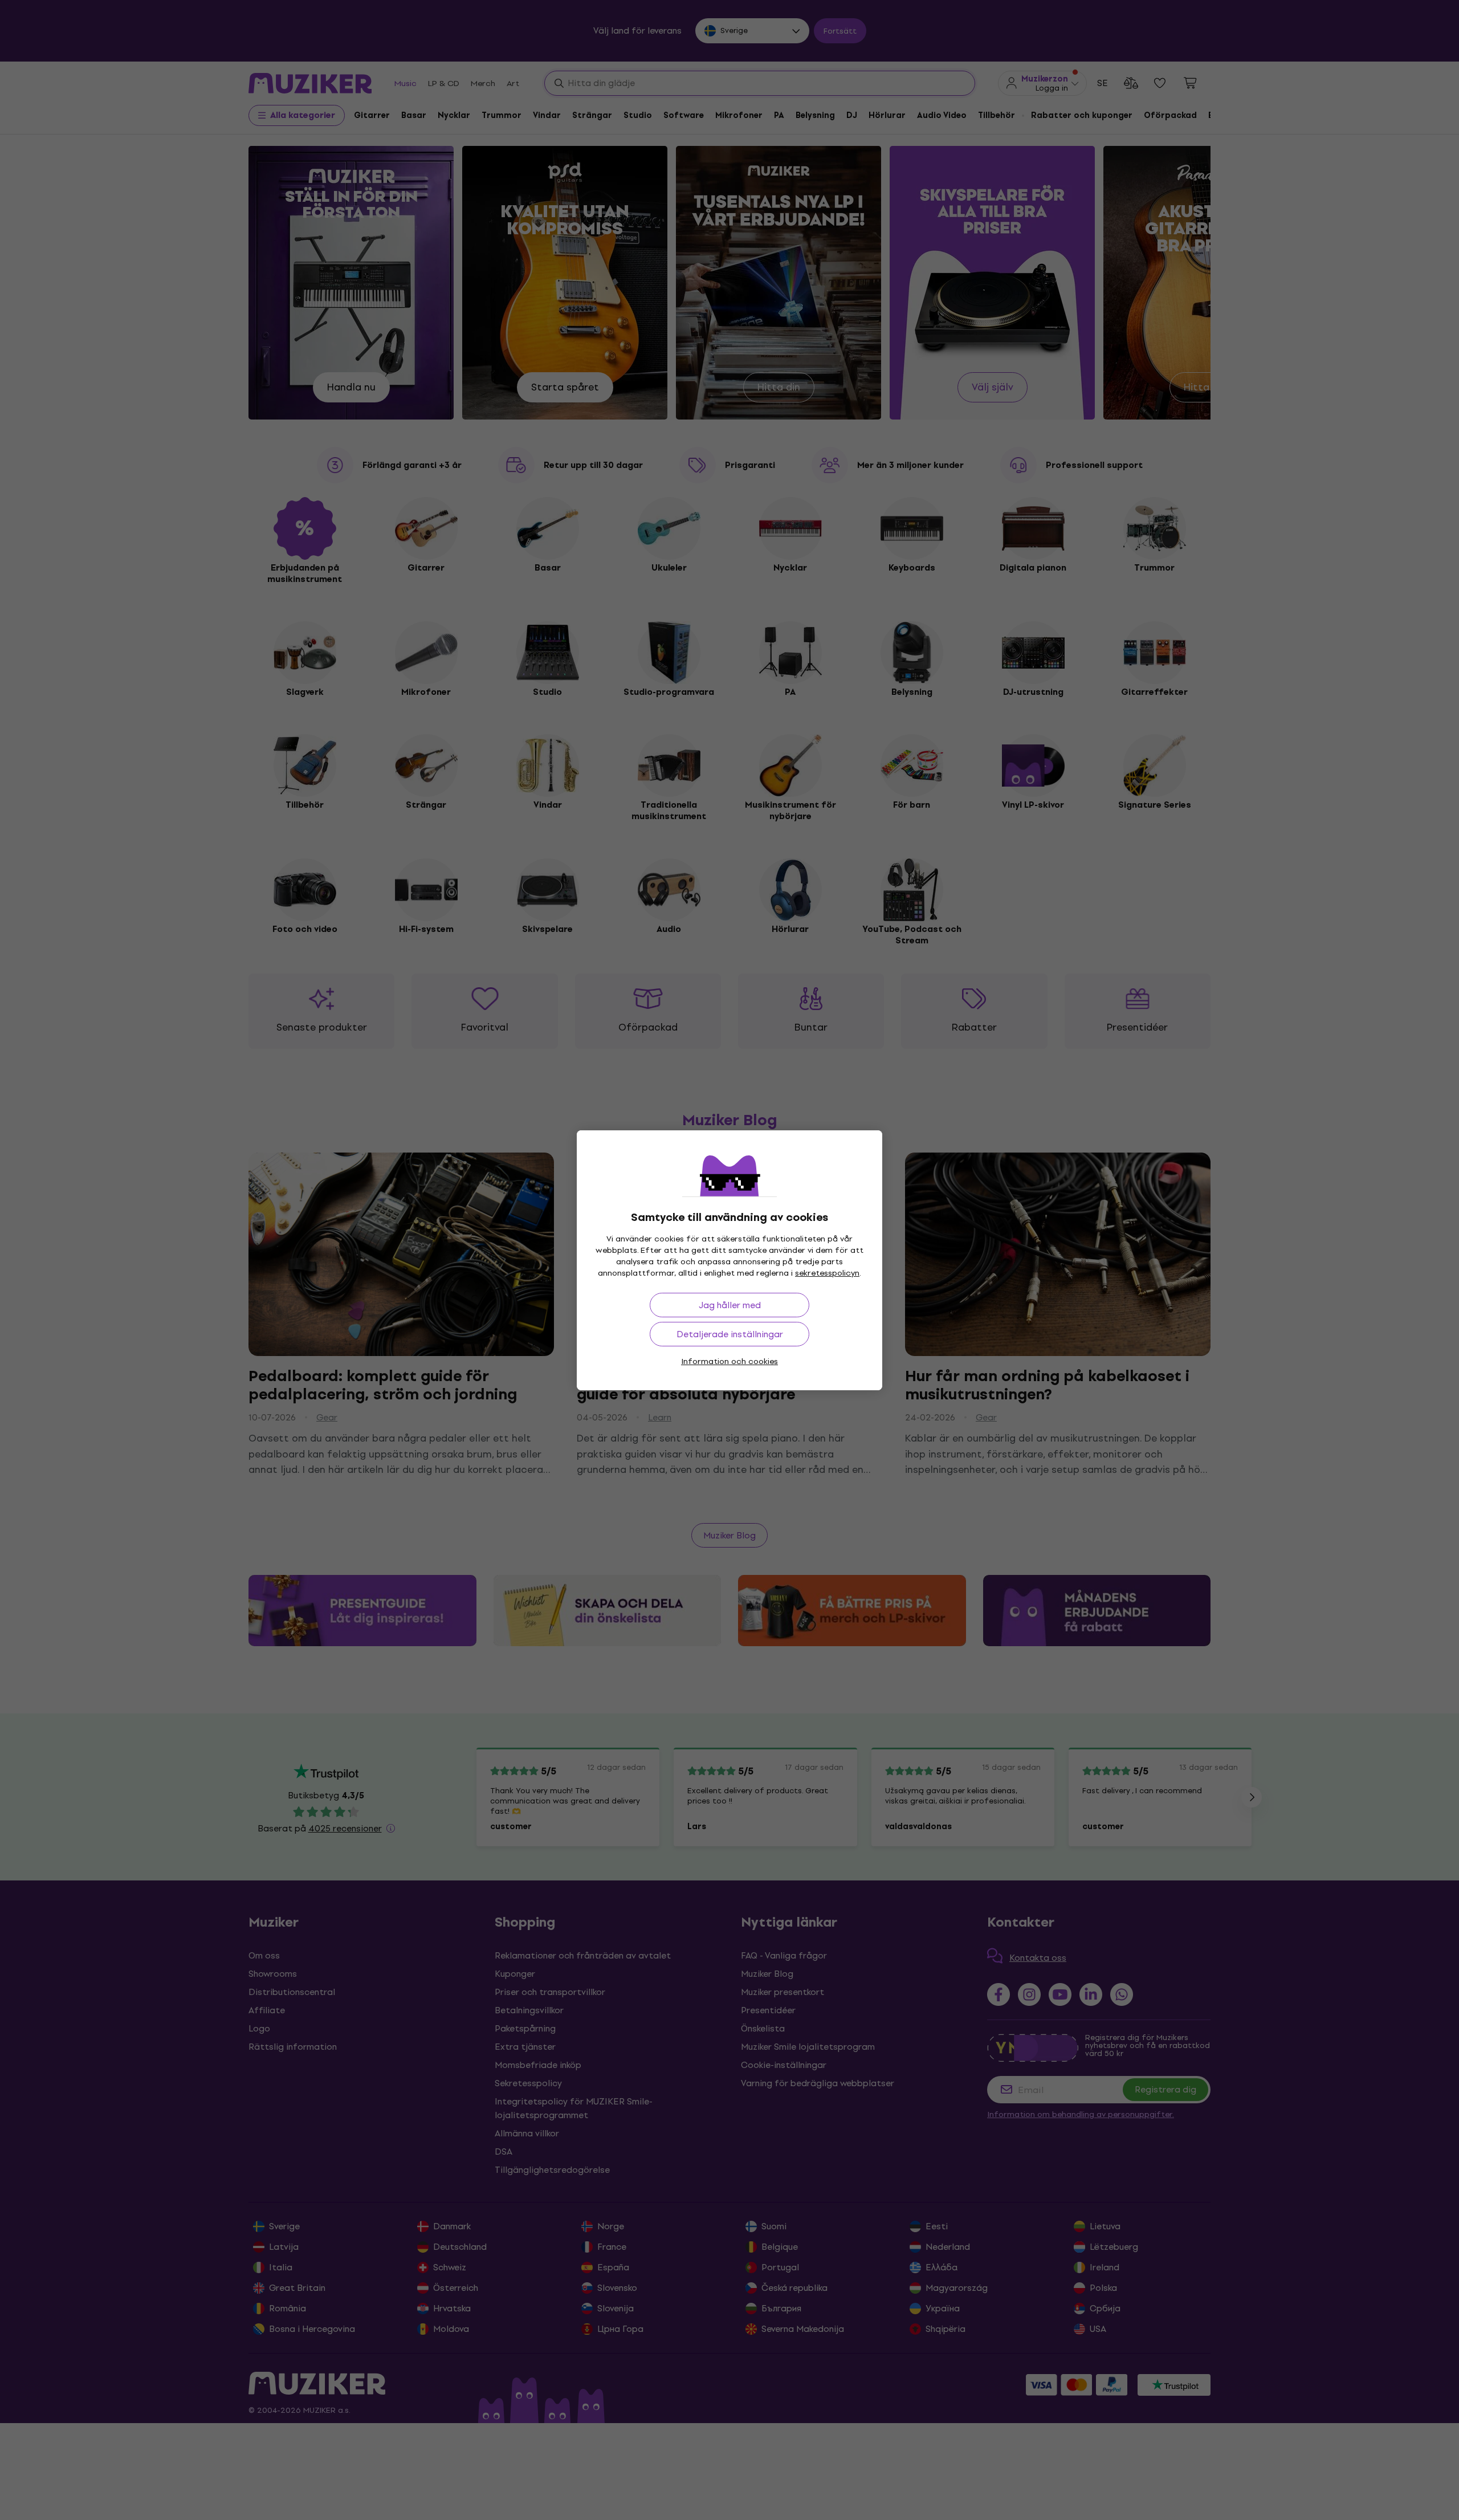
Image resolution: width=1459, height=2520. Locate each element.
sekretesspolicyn (827, 1273)
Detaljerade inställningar (730, 1334)
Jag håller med (730, 1305)
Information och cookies (729, 1361)
